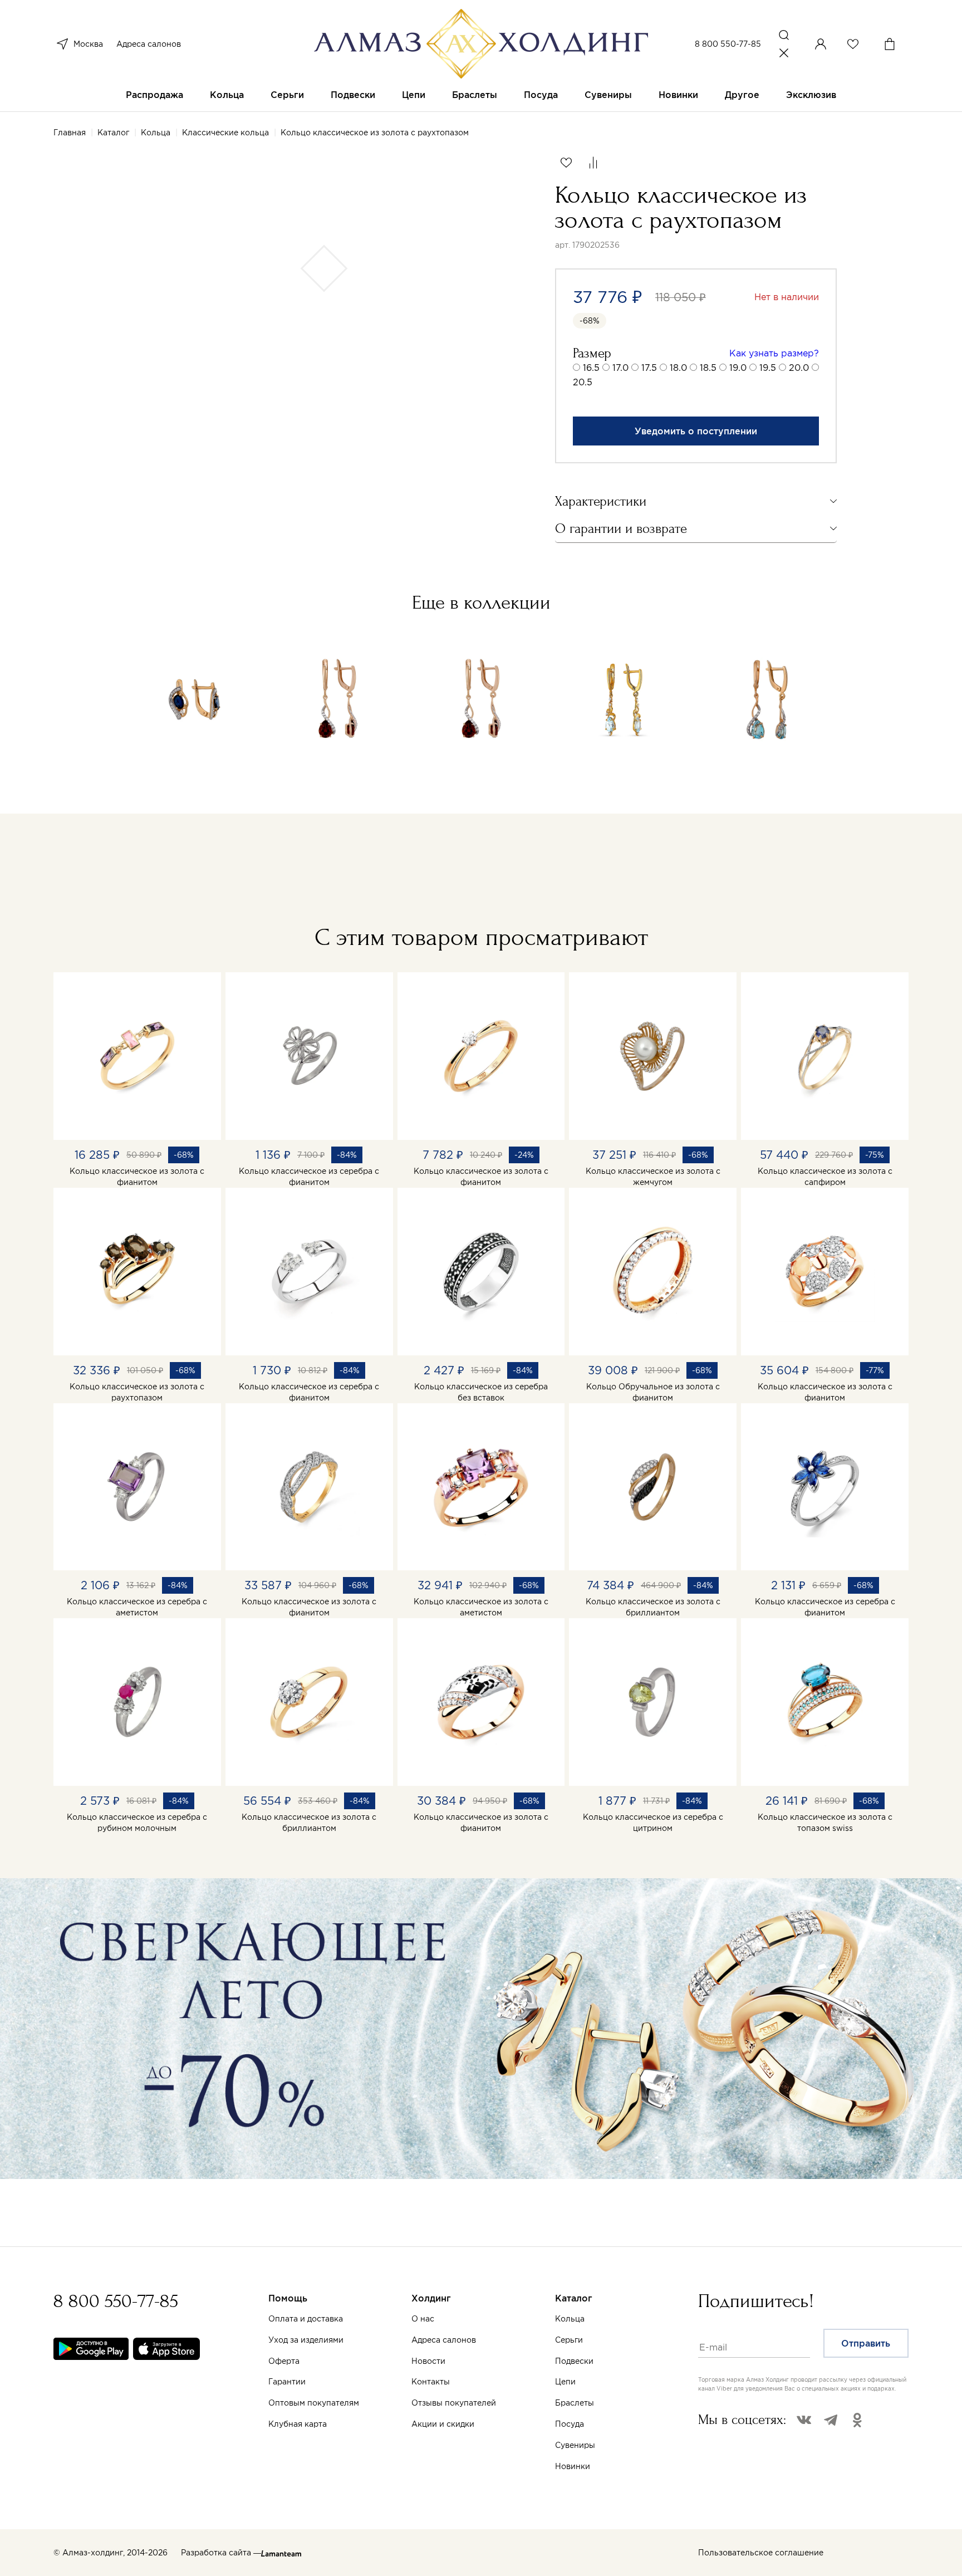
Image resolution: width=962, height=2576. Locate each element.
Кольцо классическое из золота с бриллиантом (653, 1607)
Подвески (353, 95)
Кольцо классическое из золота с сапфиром (825, 1177)
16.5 (591, 368)
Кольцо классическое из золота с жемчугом (653, 1177)
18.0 (678, 368)
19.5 (768, 368)
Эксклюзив (811, 95)
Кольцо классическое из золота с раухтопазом (137, 1392)
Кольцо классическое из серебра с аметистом (137, 1607)
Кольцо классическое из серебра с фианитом (309, 1177)
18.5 (708, 368)
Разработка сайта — (221, 2553)
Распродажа (154, 95)
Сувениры (608, 95)
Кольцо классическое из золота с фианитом (137, 1177)
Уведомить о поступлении (696, 431)
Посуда (541, 95)
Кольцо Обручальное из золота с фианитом (653, 1392)
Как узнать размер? (774, 353)
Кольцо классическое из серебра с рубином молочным (137, 1823)
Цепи (414, 95)
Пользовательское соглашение (761, 2553)
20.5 (583, 382)
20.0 (799, 368)
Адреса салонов (149, 44)
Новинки (678, 95)
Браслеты (475, 95)
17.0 (620, 368)
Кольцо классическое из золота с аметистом (481, 1607)
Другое (742, 95)
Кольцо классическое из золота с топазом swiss (825, 1823)
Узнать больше (567, 2445)
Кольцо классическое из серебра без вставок (481, 1392)
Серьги (287, 95)
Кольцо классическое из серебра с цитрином (653, 1823)
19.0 (738, 368)
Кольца (227, 95)
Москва (88, 44)
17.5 (649, 368)
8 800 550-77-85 (728, 44)
